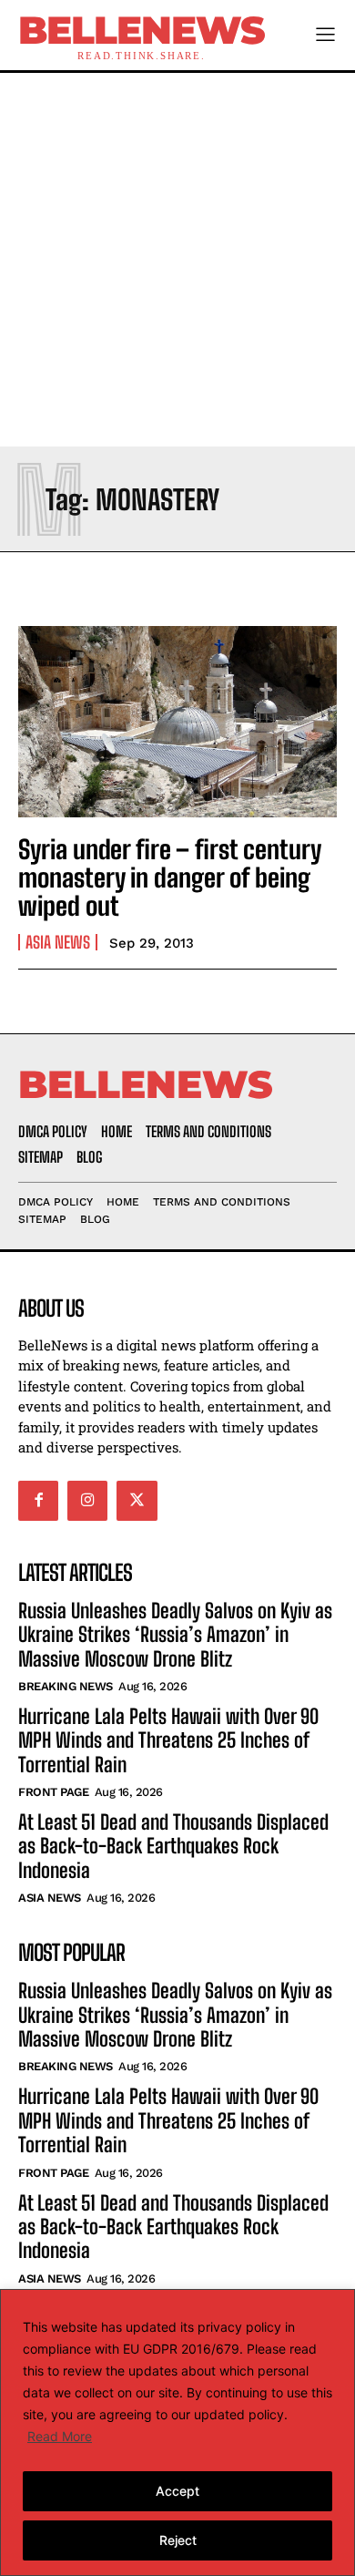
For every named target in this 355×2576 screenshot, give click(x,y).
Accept (177, 2491)
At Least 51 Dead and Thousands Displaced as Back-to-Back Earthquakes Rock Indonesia (173, 1846)
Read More (60, 2436)
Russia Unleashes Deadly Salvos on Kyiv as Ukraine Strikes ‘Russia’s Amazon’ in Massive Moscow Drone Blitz (175, 1635)
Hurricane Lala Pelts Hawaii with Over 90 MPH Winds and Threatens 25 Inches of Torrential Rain (168, 1740)
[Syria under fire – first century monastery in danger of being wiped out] (177, 722)
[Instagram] (87, 1501)
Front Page (53, 1792)
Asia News (58, 942)
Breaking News (66, 1686)
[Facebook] (38, 1501)
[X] (137, 1501)
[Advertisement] (177, 260)
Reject (178, 2540)
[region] (177, 2432)
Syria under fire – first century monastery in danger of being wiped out (170, 877)
